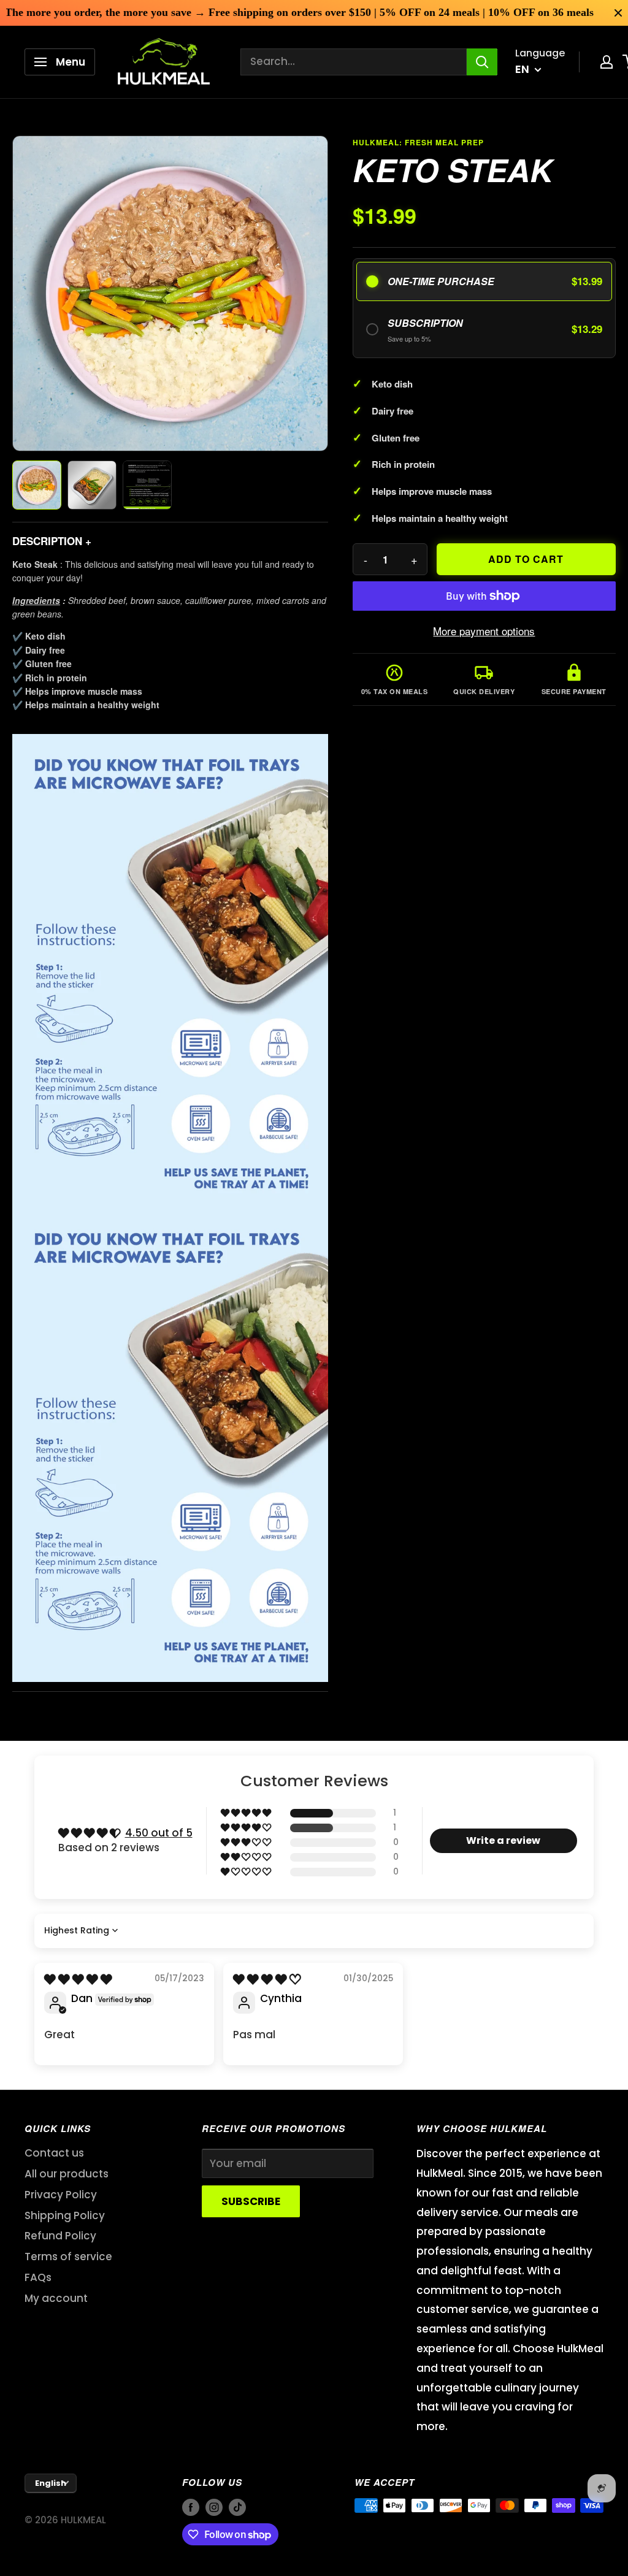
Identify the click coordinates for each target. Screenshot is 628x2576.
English (51, 2483)
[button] (247, 1813)
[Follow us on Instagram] (214, 2507)
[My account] (607, 62)
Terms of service (68, 2257)
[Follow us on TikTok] (237, 2507)
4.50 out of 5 (159, 1833)
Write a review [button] (503, 1840)
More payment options (484, 631)
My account (56, 2298)
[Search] (482, 62)
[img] (78, 1979)
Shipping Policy (65, 2215)
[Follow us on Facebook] (191, 2507)
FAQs (38, 2277)
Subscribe (251, 2201)
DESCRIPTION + (52, 541)
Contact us (54, 2153)
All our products (67, 2174)
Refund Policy (60, 2236)
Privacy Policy (61, 2195)
